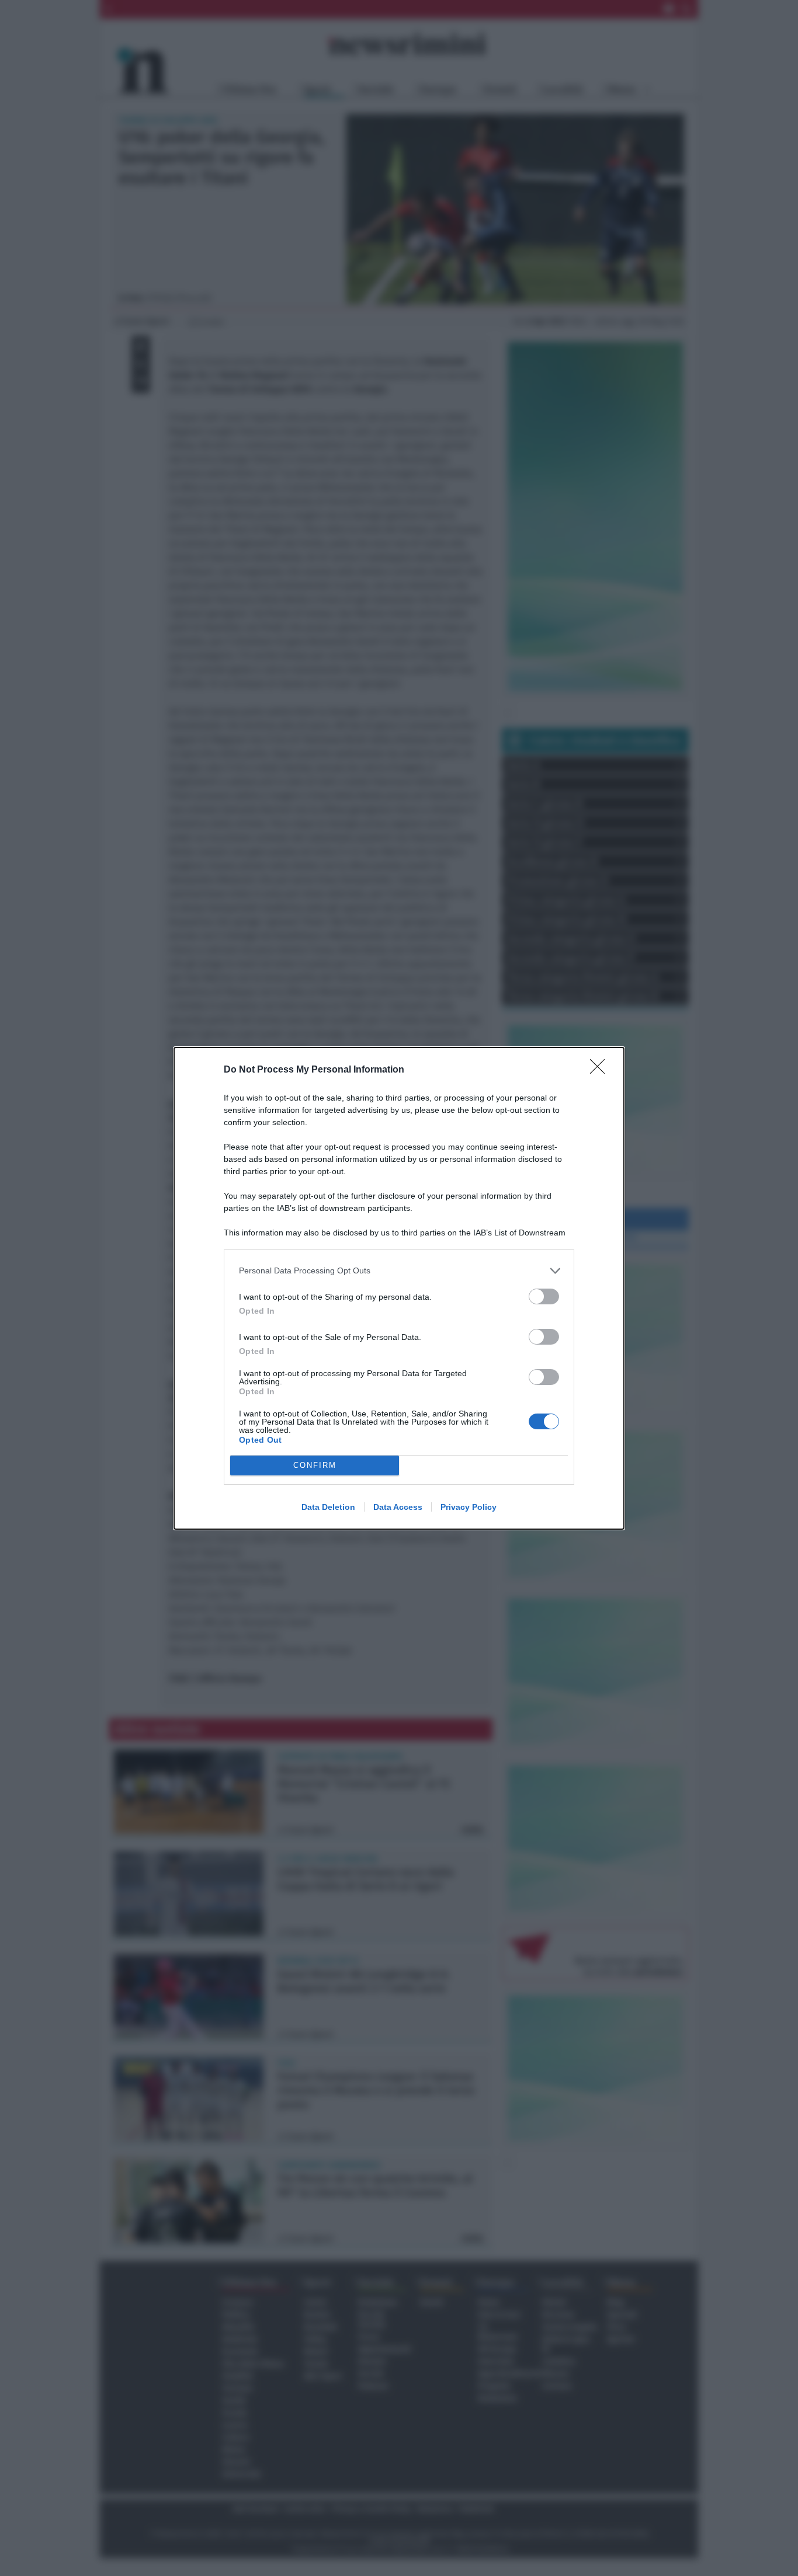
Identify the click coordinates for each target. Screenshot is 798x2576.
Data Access (398, 1507)
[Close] (601, 1070)
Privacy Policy (469, 1507)
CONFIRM (315, 1465)
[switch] (544, 1296)
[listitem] (399, 1271)
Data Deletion (328, 1507)
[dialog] (399, 1288)
